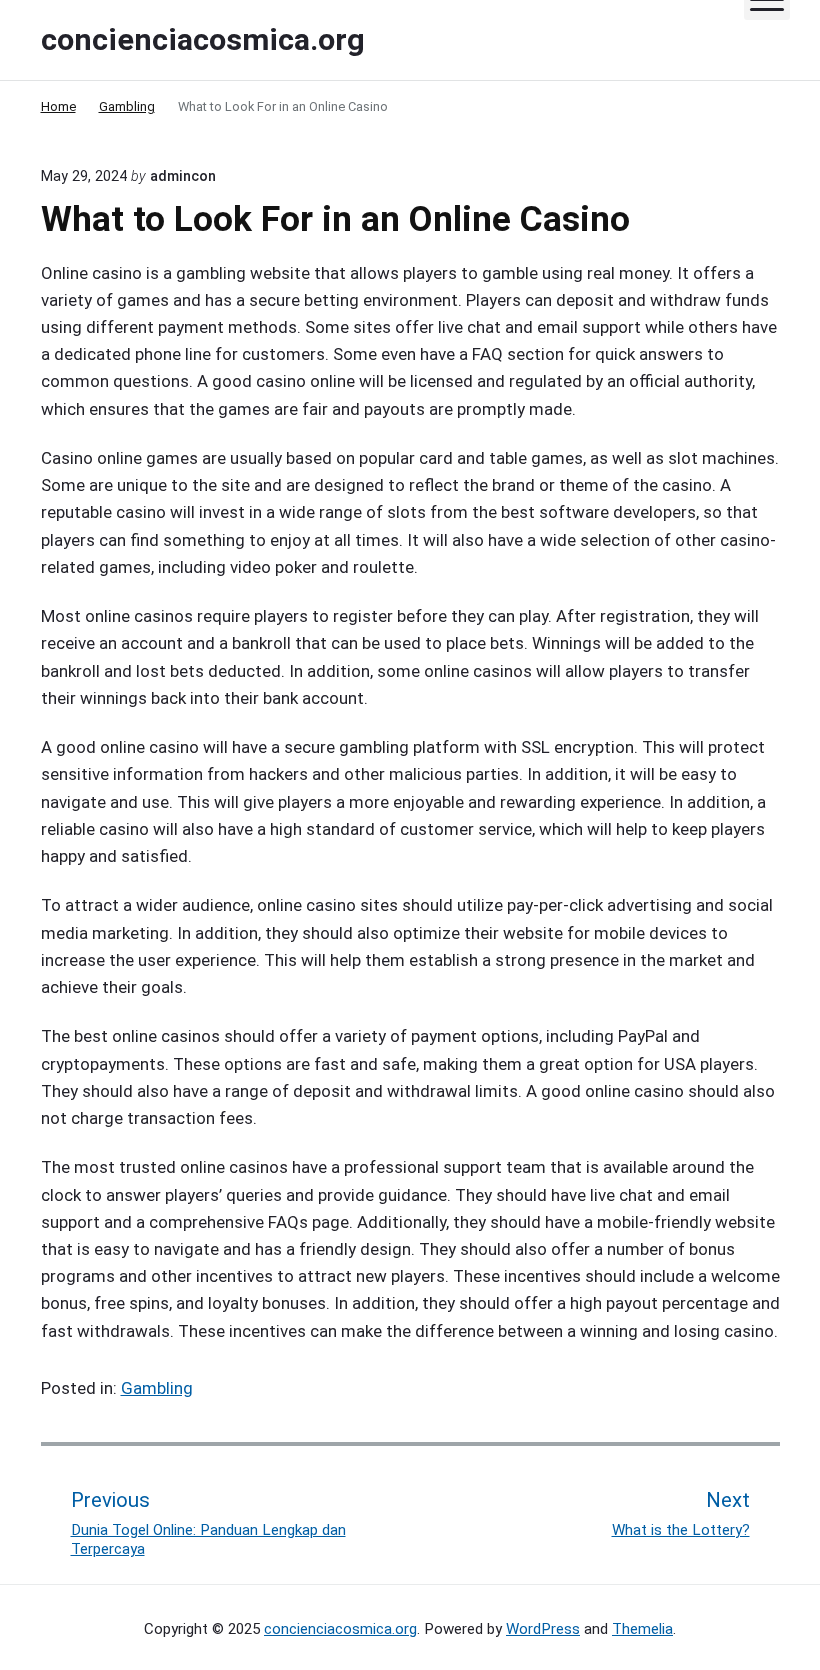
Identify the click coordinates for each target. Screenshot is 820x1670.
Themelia (642, 1629)
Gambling (157, 1388)
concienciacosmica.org (340, 1629)
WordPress (543, 1629)
